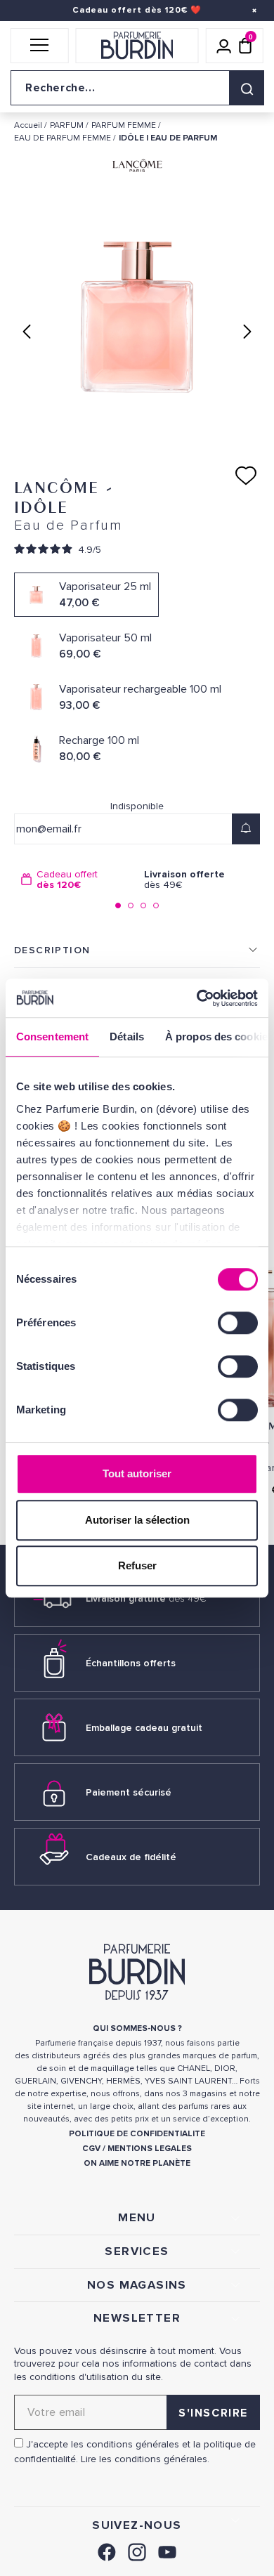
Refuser (137, 1565)
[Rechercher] (247, 88)
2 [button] (131, 905)
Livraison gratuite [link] (146, 1598)
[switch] (238, 1323)
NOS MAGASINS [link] (137, 2285)
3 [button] (143, 905)
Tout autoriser (137, 1473)
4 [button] (156, 905)
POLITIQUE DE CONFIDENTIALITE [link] (137, 2134)
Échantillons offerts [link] (131, 1663)
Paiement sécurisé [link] (129, 1792)
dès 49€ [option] (184, 880)
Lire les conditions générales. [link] (145, 2459)
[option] (76, 880)
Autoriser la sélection (137, 1520)
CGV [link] (91, 2149)
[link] (107, 2550)
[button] (40, 46)
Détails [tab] (127, 1037)
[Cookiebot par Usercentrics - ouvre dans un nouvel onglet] (197, 998)
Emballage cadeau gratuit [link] (144, 1728)
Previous (27, 332)
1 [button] (118, 905)
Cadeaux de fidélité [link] (131, 1857)
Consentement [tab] (52, 1037)
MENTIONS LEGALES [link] (150, 2149)
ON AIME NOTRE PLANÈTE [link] (137, 2163)
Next (247, 332)
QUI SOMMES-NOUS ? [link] (137, 2028)
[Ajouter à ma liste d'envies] (246, 476)
